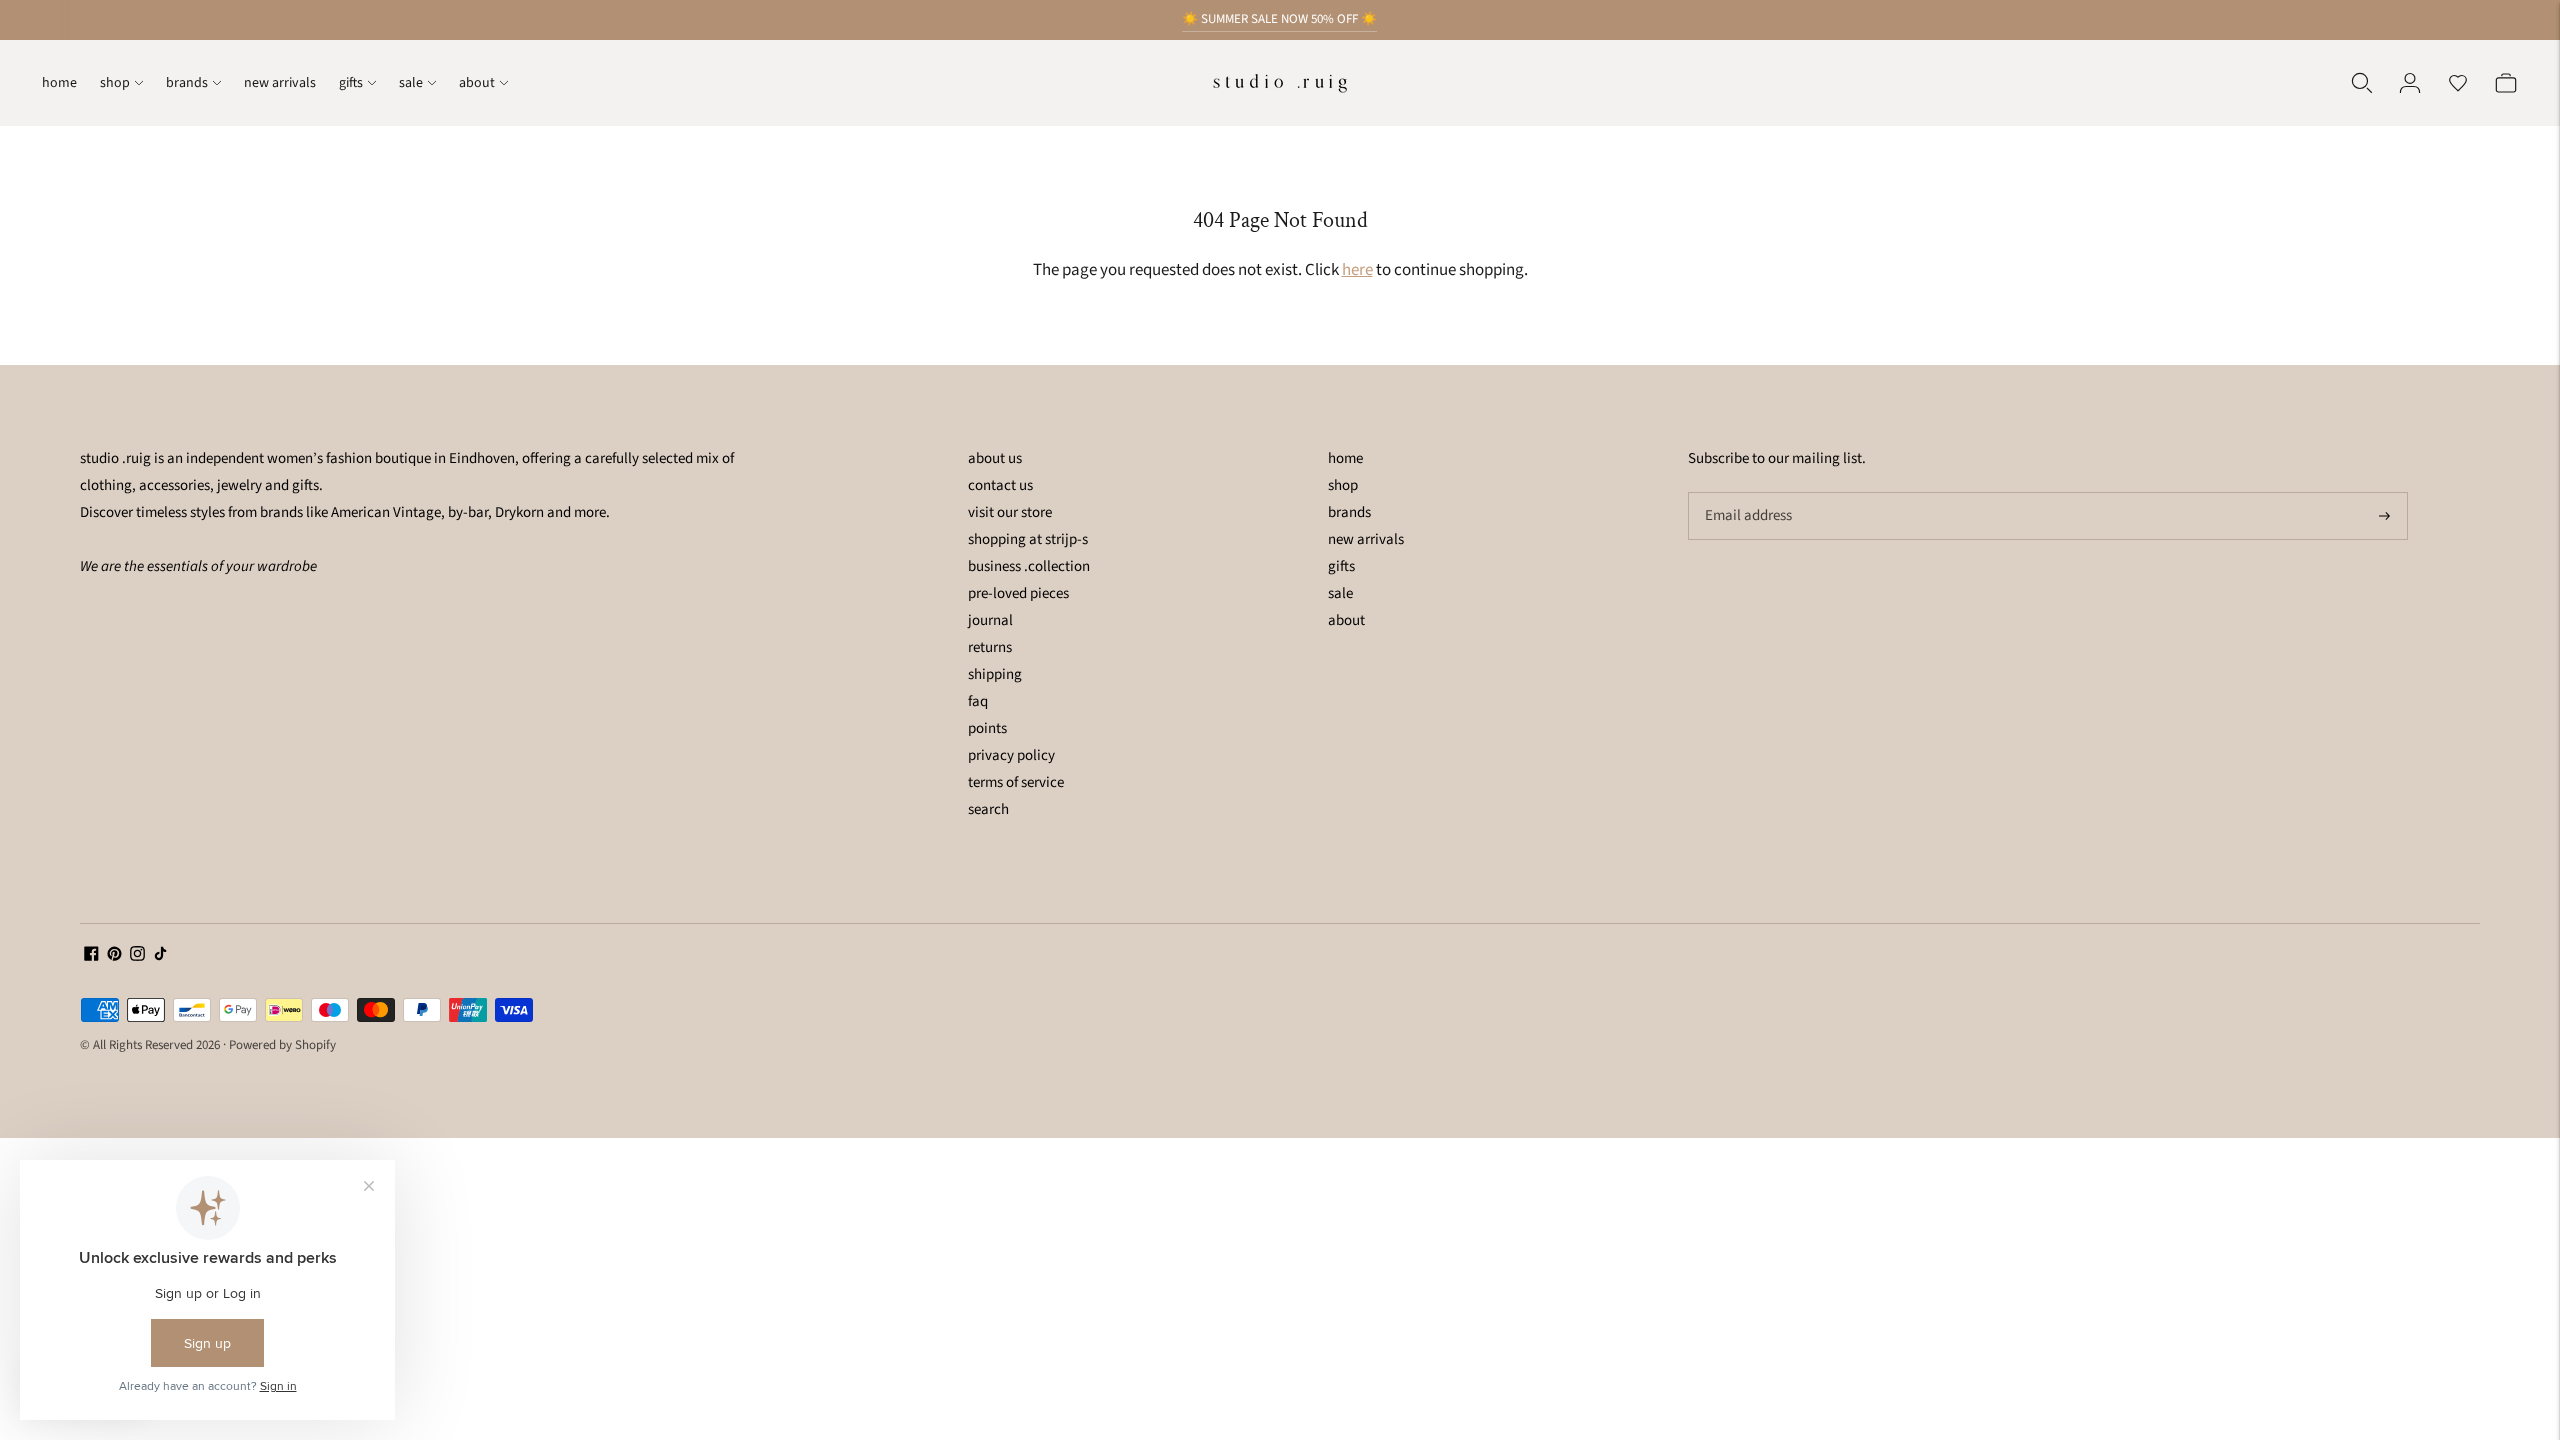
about (477, 83)
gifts (351, 83)
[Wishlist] (2458, 83)
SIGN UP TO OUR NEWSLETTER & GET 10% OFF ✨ (1279, 25)
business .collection (1029, 566)
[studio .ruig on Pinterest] (114, 956)
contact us (1000, 485)
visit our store (1010, 512)
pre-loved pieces (1018, 593)
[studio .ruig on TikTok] (160, 956)
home (59, 83)
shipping (995, 674)
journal (990, 620)
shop (115, 83)
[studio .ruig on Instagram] (137, 956)
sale (411, 83)
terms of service (1016, 782)
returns (990, 647)
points (987, 728)
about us (995, 458)
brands (187, 83)
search (988, 809)
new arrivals (280, 83)
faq (978, 701)
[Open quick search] (2362, 83)
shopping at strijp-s (1028, 539)
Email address (1746, 493)
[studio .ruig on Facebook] (91, 956)
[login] (2410, 83)
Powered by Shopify (282, 1045)
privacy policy (1011, 755)
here (1357, 270)
